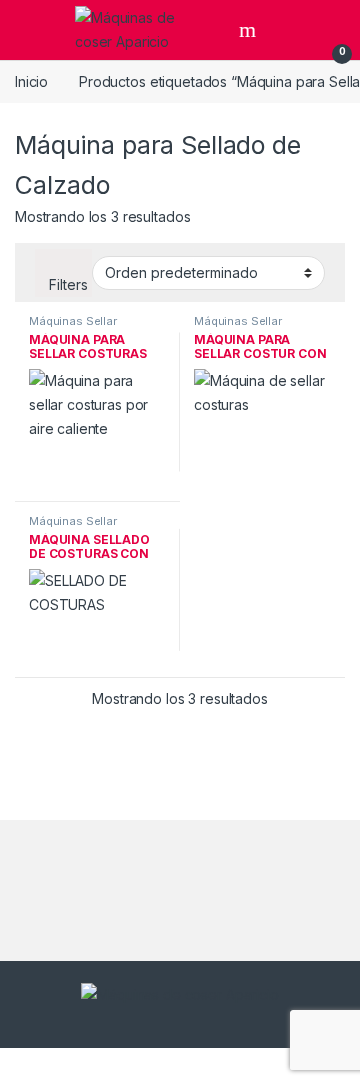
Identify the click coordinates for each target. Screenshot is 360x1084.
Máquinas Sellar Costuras (73, 327)
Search (250, 30)
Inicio (31, 81)
